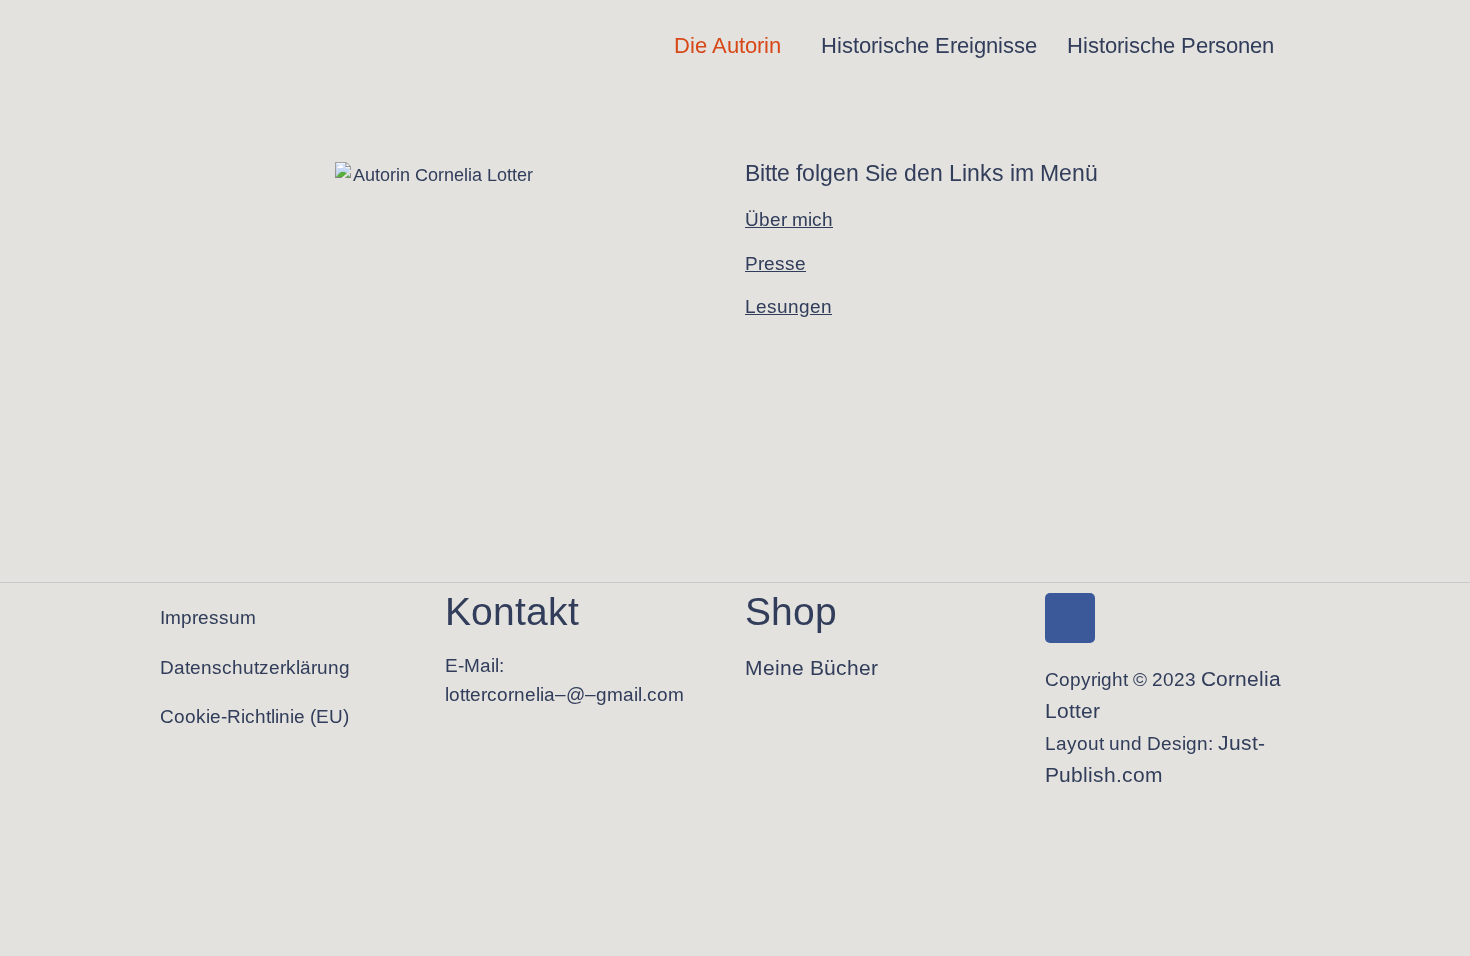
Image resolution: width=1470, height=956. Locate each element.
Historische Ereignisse (929, 45)
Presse (775, 263)
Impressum (208, 617)
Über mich (789, 219)
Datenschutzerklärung (255, 667)
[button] (732, 46)
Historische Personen (1170, 45)
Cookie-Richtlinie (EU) (254, 716)
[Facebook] (1070, 618)
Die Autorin (727, 45)
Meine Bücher (811, 667)
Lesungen (788, 306)
